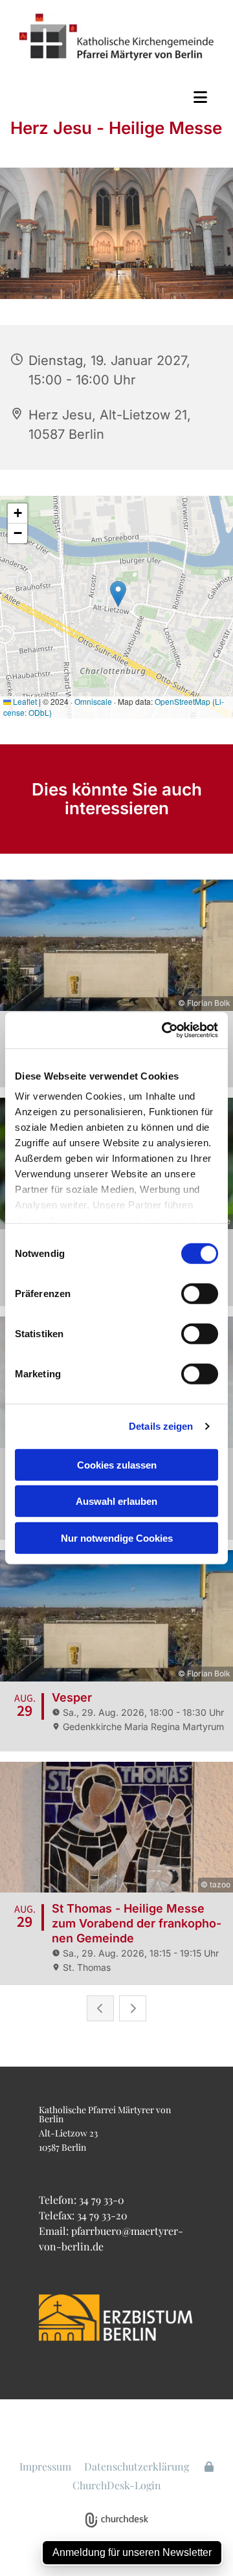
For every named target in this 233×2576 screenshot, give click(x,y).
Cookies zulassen (117, 1464)
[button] (116, 97)
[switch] (200, 1293)
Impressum (45, 2466)
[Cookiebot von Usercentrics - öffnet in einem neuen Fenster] (164, 1030)
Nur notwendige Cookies (117, 1538)
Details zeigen (161, 1426)
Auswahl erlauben (116, 1501)
